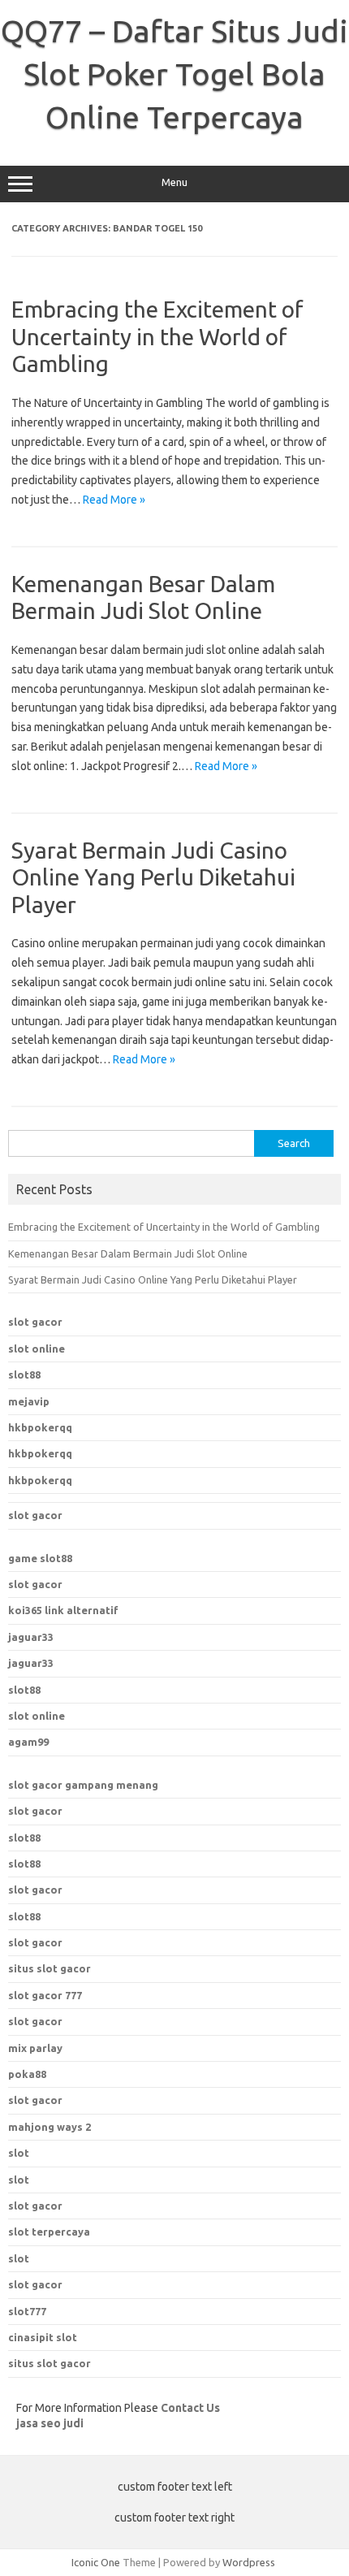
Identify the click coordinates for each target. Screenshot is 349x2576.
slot (19, 2153)
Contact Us (190, 2408)
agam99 (28, 1742)
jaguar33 (31, 1637)
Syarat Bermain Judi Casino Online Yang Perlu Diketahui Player (153, 877)
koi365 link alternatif (63, 1610)
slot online (37, 1349)
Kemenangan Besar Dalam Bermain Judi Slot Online (128, 1253)
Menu (174, 182)
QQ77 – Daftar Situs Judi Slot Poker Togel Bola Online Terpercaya (174, 74)
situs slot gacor (50, 2363)
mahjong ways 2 (50, 2127)
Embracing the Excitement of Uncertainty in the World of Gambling (157, 336)
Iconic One (96, 2562)
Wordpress (249, 2562)
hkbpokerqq (40, 1427)
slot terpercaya (49, 2232)
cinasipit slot (43, 2337)
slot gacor (35, 1322)
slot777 (27, 2311)
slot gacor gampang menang (83, 1785)
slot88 (24, 1375)
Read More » (114, 500)
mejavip (29, 1401)
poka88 (27, 2074)
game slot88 (40, 1558)
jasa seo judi (50, 2423)
